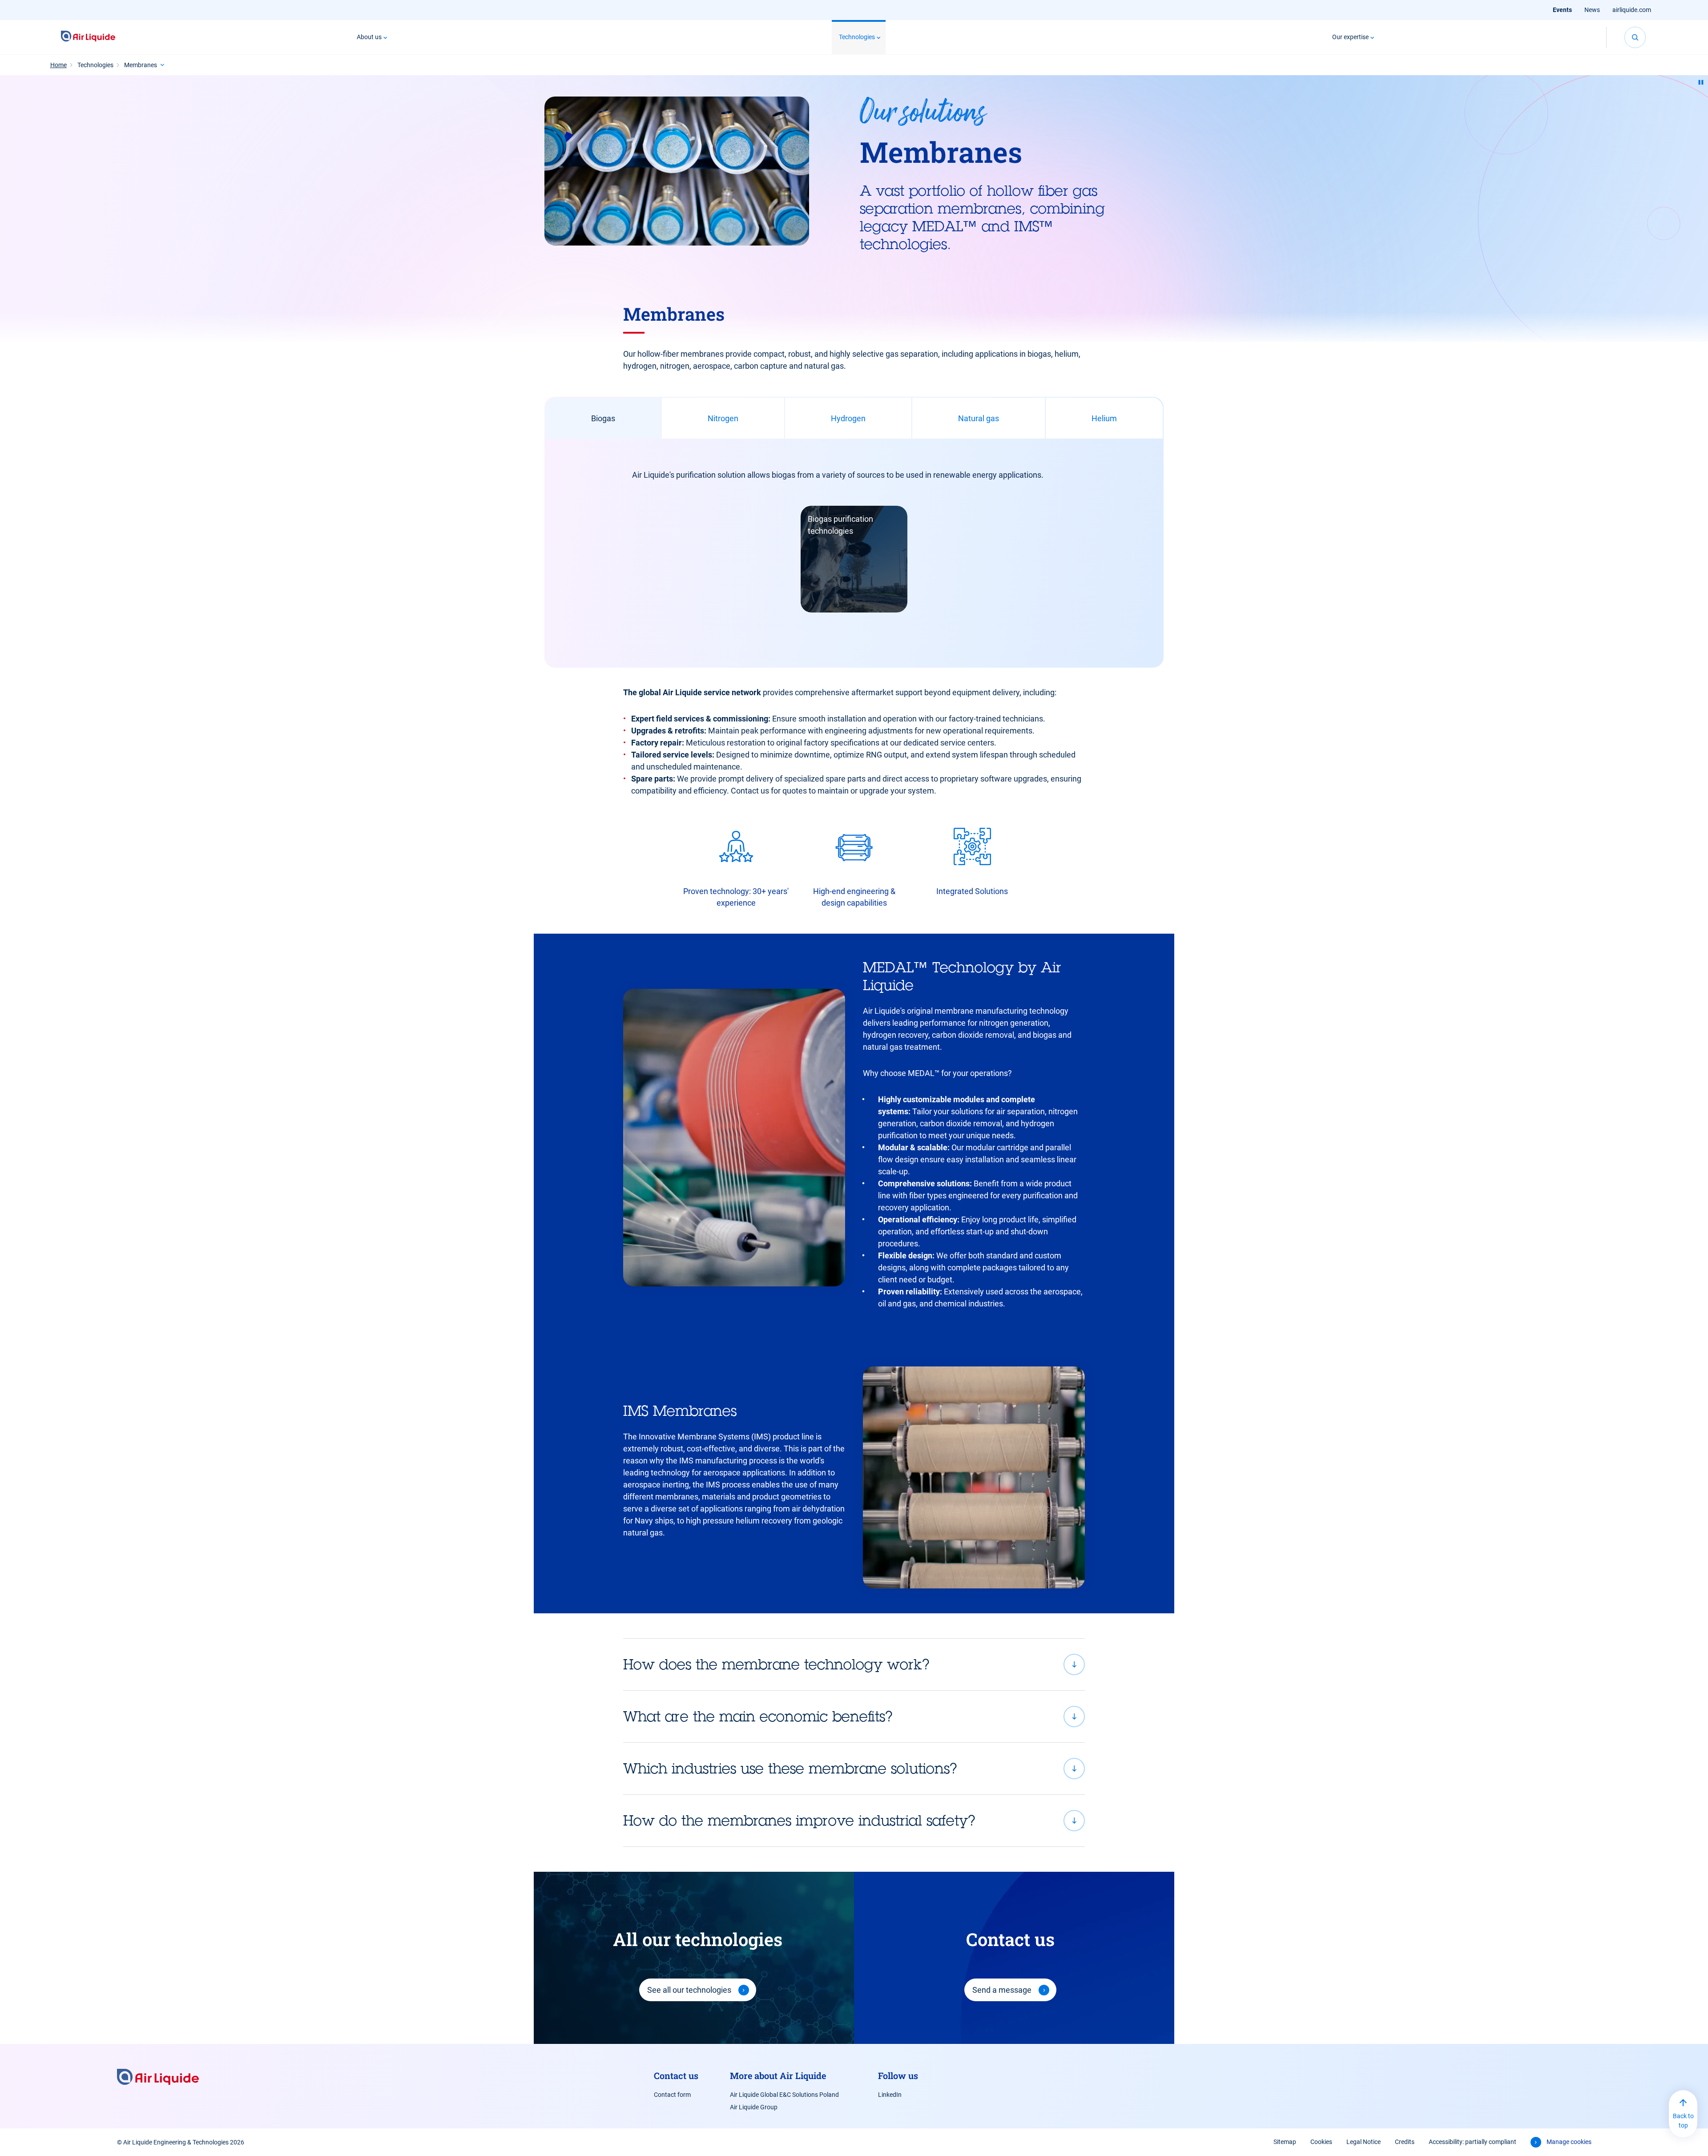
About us (369, 37)
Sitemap (1285, 2142)
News (1592, 10)
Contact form (672, 2095)
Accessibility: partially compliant (1472, 2142)
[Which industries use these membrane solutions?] (854, 1769)
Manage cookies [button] (1569, 2142)
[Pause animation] (1701, 82)
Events (1562, 10)
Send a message (1002, 1990)
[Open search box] (1635, 37)
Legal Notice (1364, 2142)
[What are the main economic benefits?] (854, 1717)
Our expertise (1350, 37)
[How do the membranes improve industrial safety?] (854, 1821)
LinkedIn (890, 2095)
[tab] (603, 418)
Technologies (857, 37)
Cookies (1321, 2142)
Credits (1405, 2142)
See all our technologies (689, 1990)
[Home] (88, 37)
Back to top (1683, 2121)
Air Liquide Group (754, 2107)
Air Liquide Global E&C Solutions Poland (784, 2095)
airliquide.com (1632, 10)
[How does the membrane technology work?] (854, 1664)
